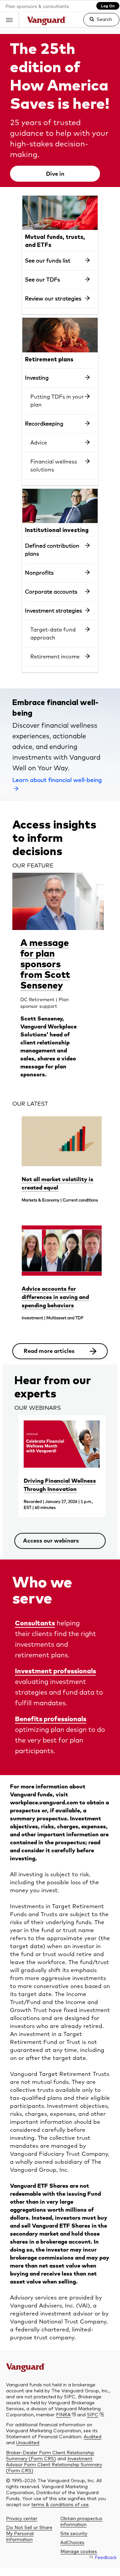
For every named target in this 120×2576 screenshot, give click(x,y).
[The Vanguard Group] (47, 22)
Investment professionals (55, 1671)
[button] (9, 20)
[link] (96, 22)
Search (104, 19)
